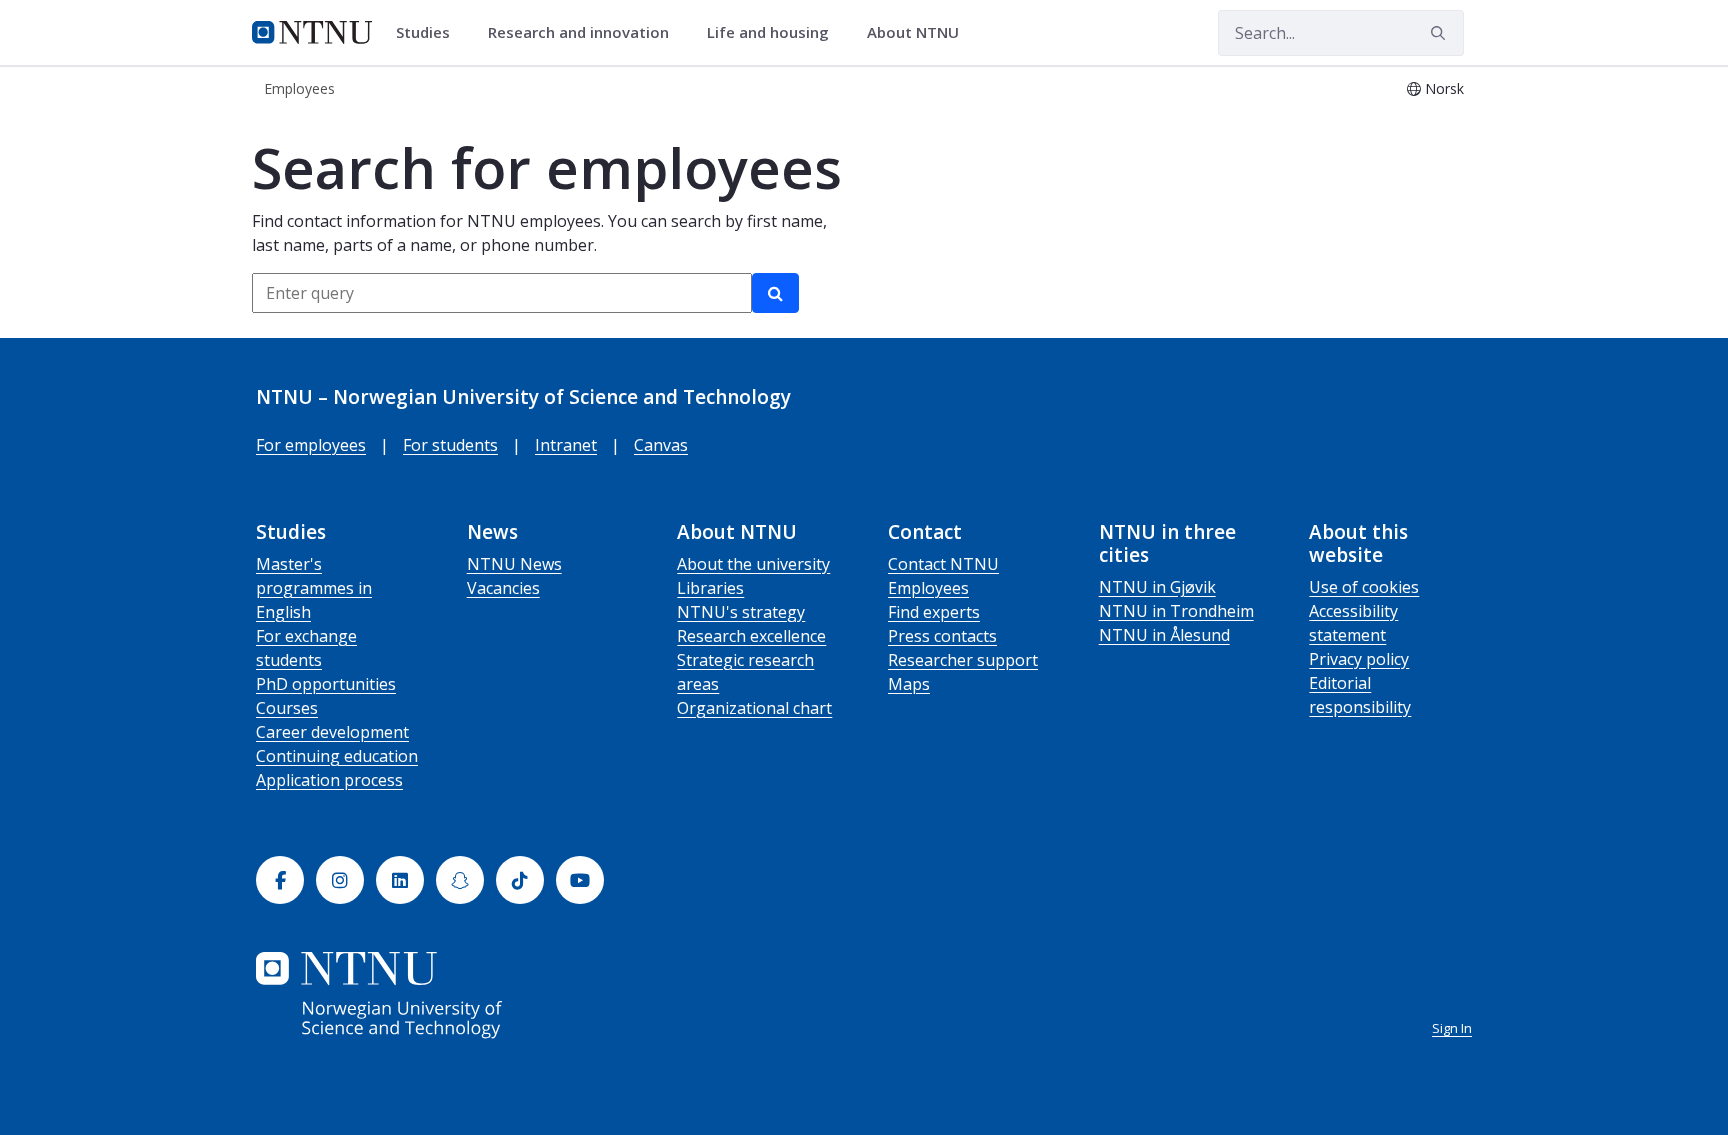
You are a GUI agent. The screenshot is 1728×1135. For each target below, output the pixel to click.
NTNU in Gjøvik (1157, 587)
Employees (928, 588)
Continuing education (337, 756)
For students (450, 445)
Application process (329, 780)
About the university (753, 564)
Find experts (934, 612)
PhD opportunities (326, 684)
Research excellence (751, 636)
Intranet (566, 445)
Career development (332, 732)
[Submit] (1441, 33)
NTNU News (514, 564)
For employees (311, 445)
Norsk (1444, 88)
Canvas (661, 445)
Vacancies (503, 588)
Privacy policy (1359, 659)
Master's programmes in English (314, 588)
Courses (287, 708)
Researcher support (963, 660)
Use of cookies (1364, 587)
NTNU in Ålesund (1164, 635)
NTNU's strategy (741, 612)
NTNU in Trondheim (1176, 611)
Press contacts (942, 636)
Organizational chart (754, 708)
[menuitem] (430, 33)
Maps (909, 684)
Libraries (710, 588)
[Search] (775, 293)
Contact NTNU (943, 564)
